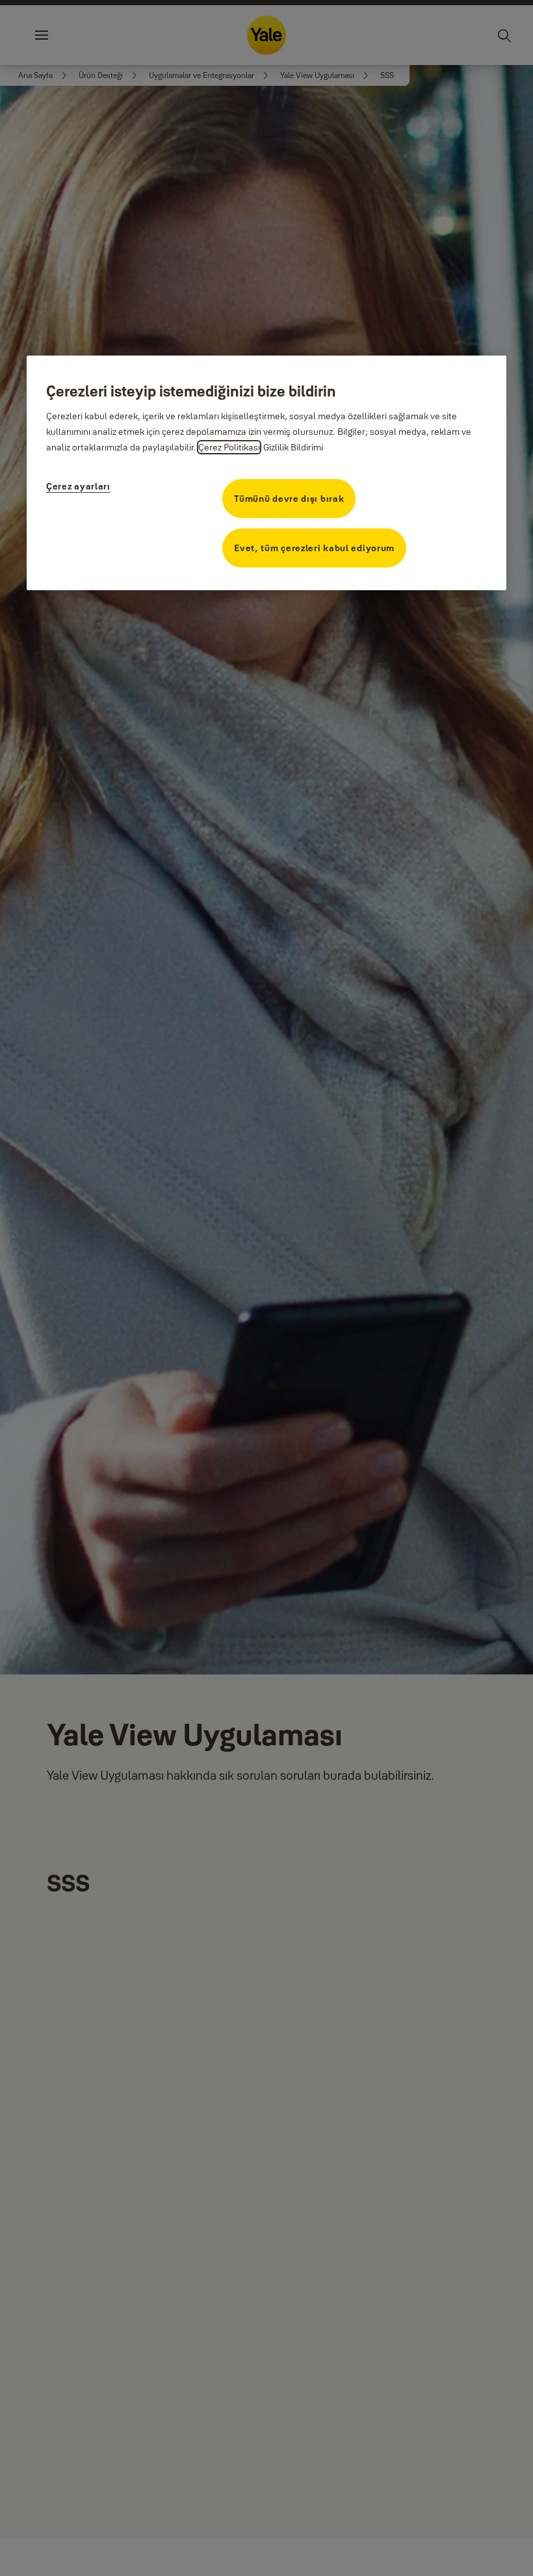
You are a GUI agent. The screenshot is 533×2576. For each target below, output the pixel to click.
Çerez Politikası (229, 447)
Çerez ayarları (78, 486)
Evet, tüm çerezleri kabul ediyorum (314, 548)
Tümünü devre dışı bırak (289, 499)
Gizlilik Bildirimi (293, 447)
